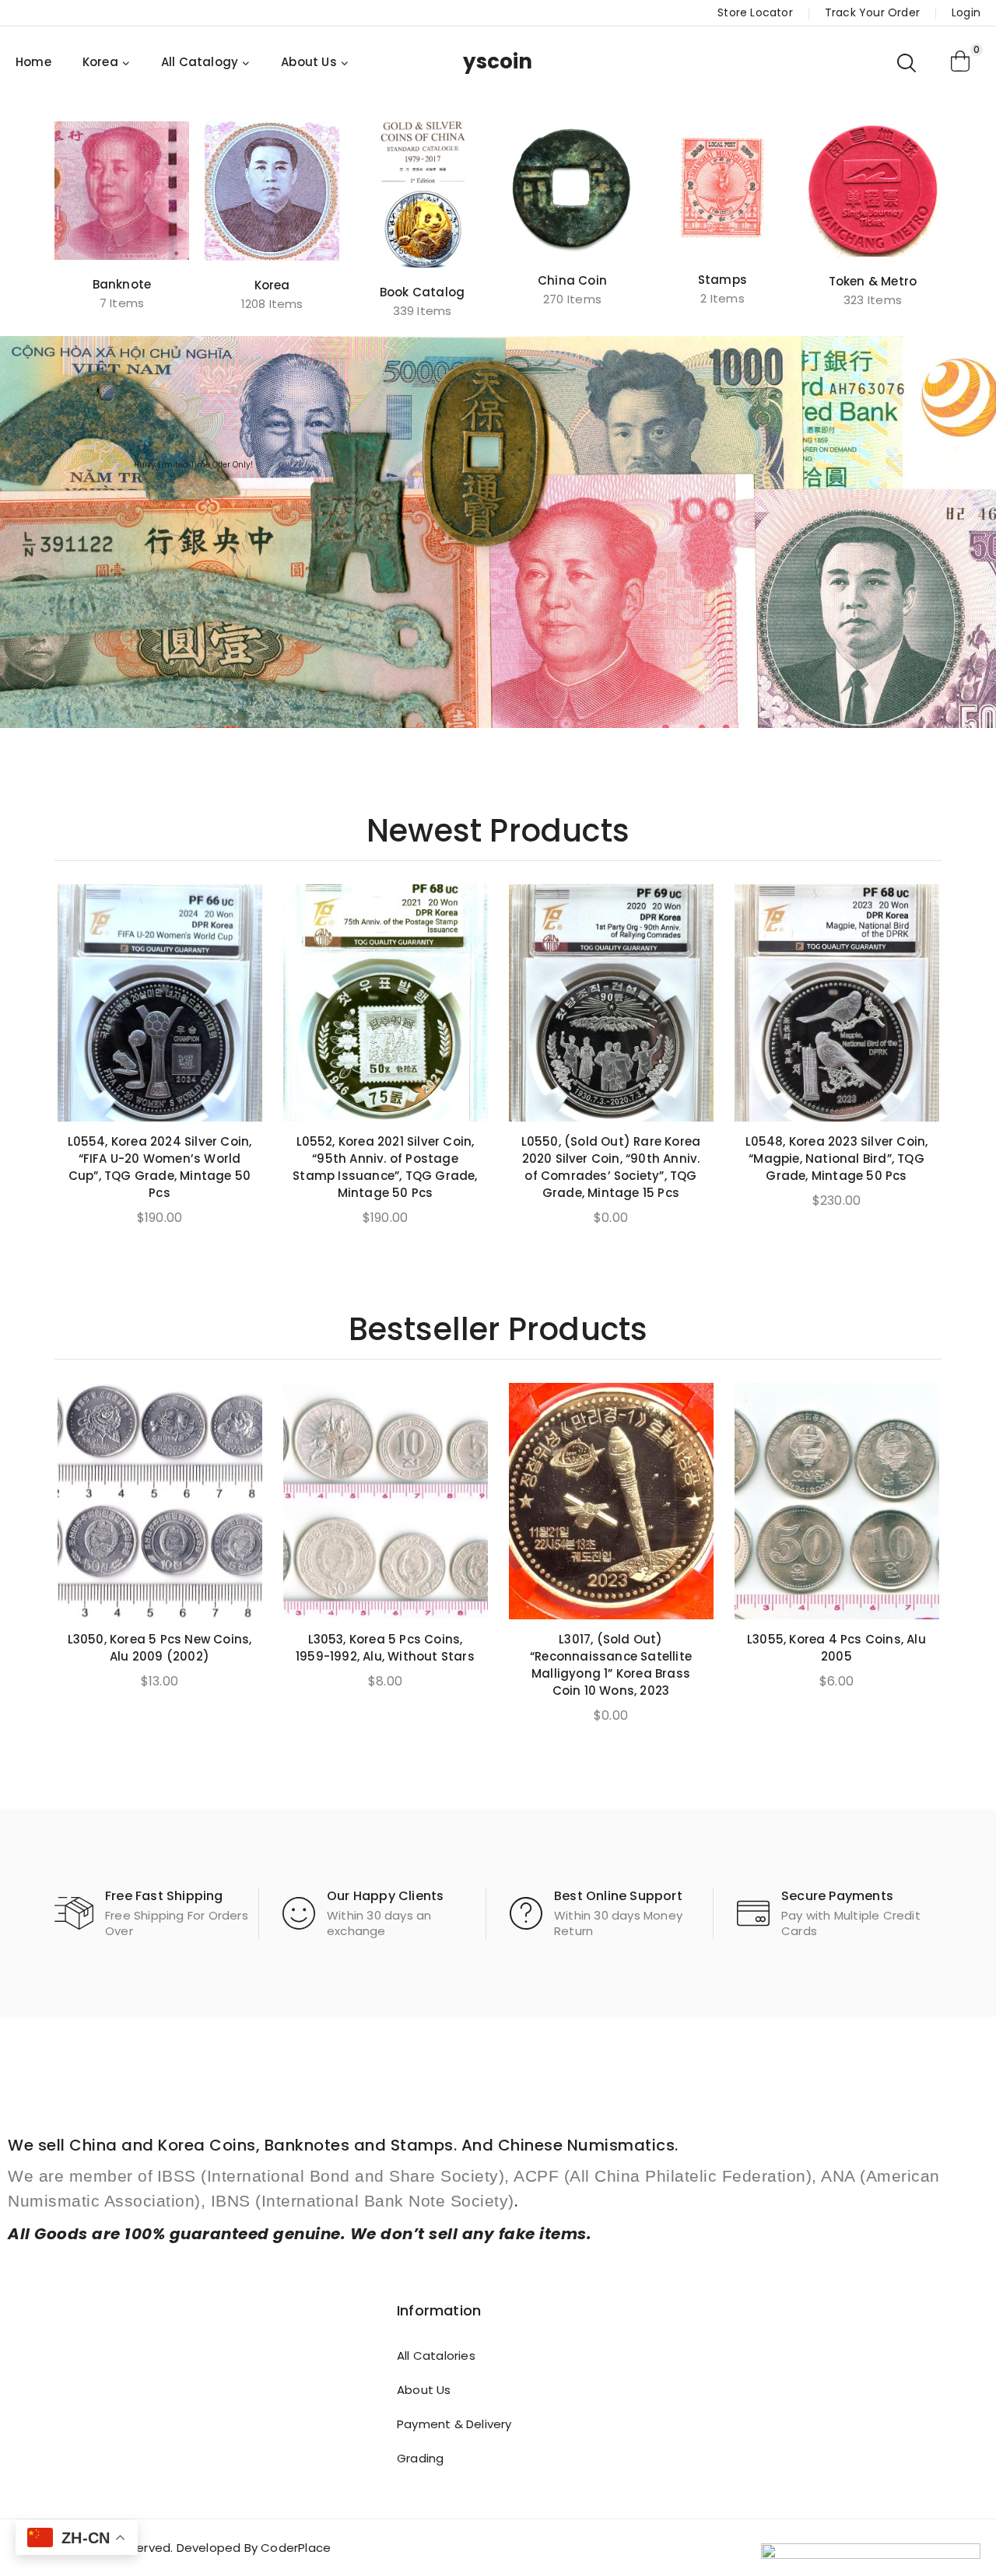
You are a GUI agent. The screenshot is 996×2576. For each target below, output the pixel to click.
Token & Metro (873, 281)
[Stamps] (722, 188)
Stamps (722, 280)
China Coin (572, 280)
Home (33, 62)
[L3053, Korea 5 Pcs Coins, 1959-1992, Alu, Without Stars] (386, 1501)
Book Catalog (422, 292)
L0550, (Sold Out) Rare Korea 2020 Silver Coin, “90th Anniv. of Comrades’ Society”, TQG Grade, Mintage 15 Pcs (611, 1167)
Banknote (122, 284)
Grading (420, 2458)
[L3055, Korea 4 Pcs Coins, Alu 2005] (837, 1501)
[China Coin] (572, 189)
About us (424, 2390)
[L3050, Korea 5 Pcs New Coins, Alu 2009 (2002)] (160, 1501)
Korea (272, 285)
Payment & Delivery (454, 2424)
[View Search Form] (908, 62)
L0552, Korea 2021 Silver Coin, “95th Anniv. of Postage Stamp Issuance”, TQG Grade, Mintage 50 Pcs (385, 1167)
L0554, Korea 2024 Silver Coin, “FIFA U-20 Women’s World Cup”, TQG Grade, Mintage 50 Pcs (160, 1167)
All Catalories (436, 2355)
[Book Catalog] (422, 194)
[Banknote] (122, 191)
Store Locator (755, 12)
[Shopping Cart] (961, 62)
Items (122, 303)
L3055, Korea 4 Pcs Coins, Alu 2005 (836, 1648)
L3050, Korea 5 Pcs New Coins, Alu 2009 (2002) (160, 1648)
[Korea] (272, 191)
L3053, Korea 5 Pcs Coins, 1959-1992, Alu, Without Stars (385, 1648)
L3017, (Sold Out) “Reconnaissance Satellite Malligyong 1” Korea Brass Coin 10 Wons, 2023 (611, 1665)
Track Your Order (872, 12)
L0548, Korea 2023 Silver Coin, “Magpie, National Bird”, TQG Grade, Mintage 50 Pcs (837, 1158)
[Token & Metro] (873, 189)
